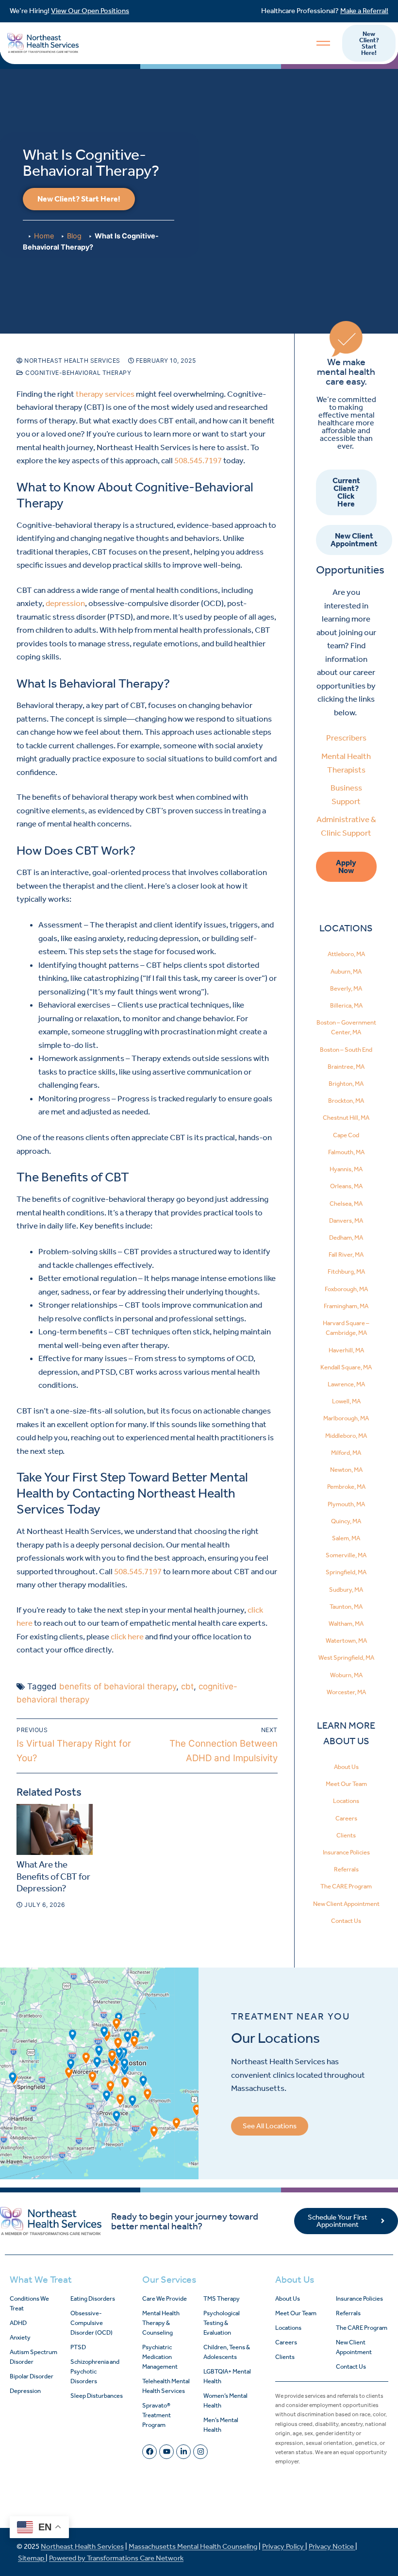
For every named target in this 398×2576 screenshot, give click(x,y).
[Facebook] (149, 2452)
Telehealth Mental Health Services (166, 2386)
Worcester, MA (346, 1692)
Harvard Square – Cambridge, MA (346, 1328)
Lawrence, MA (346, 1384)
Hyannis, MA (346, 1169)
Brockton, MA (346, 1101)
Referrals (346, 1869)
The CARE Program (346, 1886)
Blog (74, 236)
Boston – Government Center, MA (346, 1027)
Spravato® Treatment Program (157, 2415)
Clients (346, 1835)
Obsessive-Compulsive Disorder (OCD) (91, 2323)
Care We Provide (165, 2298)
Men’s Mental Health (221, 2425)
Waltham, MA (346, 1624)
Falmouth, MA (346, 1152)
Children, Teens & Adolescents (227, 2352)
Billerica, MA (346, 1005)
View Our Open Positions (90, 11)
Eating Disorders (93, 2298)
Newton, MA (346, 1470)
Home (44, 236)
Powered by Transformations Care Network (116, 2558)
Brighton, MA (346, 1084)
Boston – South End (346, 1050)
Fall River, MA (346, 1254)
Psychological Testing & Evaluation (222, 2323)
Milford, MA (346, 1453)
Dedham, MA (346, 1237)
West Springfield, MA (346, 1658)
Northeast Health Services (72, 361)
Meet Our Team (346, 1784)
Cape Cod (346, 1135)
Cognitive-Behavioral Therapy (77, 373)
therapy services (105, 394)
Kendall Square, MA (346, 1367)
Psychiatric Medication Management (160, 2357)
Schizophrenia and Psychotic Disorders (95, 2371)
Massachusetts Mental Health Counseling (193, 2546)
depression (65, 603)
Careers (346, 1818)
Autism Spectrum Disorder (33, 2357)
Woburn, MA (346, 1675)
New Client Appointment (346, 1904)
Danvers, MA (346, 1221)
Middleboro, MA (346, 1436)
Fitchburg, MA (346, 1271)
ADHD (18, 2323)
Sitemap (32, 2558)
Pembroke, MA (346, 1487)
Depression (25, 2391)
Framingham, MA (346, 1306)
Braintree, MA (346, 1067)
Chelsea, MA (346, 1204)
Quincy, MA (346, 1521)
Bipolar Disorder (32, 2376)
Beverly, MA (346, 988)
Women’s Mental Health (225, 2400)
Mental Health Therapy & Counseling (161, 2323)
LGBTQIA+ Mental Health (227, 2376)
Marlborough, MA (346, 1418)
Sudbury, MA (346, 1590)
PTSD (78, 2347)
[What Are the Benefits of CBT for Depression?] (55, 1829)
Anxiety (20, 2337)
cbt (187, 1686)
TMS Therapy (222, 2298)
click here (127, 1636)
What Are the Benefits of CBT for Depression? (53, 1877)
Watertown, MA (346, 1641)
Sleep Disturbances (97, 2396)
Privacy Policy (284, 2546)
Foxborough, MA (346, 1289)
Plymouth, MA (346, 1504)
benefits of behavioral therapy (118, 1686)
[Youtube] (166, 2452)
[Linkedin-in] (183, 2452)
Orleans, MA (346, 1186)
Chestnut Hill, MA (346, 1118)
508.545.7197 (198, 460)
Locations (346, 1801)
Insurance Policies (346, 1852)
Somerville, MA (346, 1555)
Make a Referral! (364, 11)
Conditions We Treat (29, 2303)
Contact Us (346, 1921)
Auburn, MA (346, 971)
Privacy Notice (332, 2546)
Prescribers (346, 738)
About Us (346, 1767)
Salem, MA (346, 1538)
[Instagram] (200, 2452)
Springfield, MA (346, 1572)
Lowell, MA (346, 1401)
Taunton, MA (346, 1607)
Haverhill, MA (346, 1350)
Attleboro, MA (346, 954)
